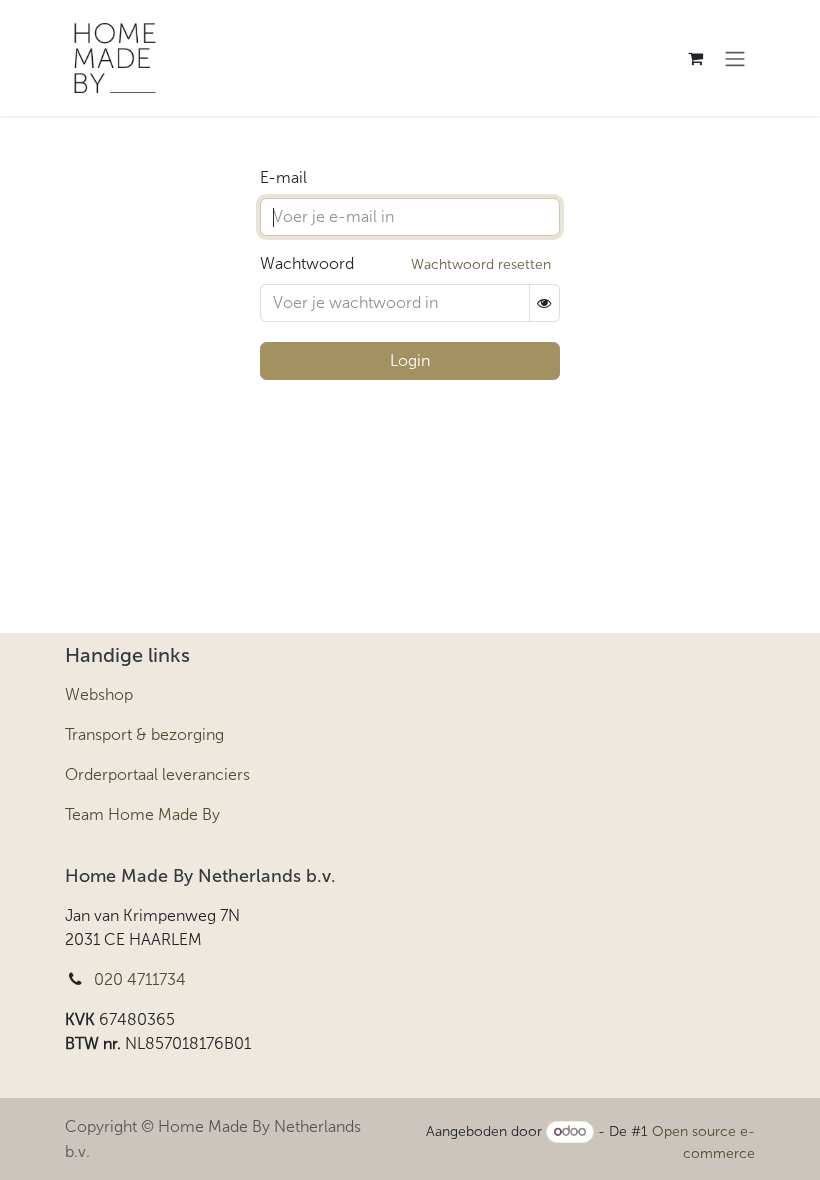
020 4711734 (140, 979)
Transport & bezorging (144, 734)
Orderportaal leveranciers (157, 774)
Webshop (99, 694)
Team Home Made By (142, 814)
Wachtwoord (307, 263)
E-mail (283, 177)
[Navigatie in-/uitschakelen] (735, 58)
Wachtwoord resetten (481, 264)
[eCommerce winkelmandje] (695, 58)
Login (410, 360)
